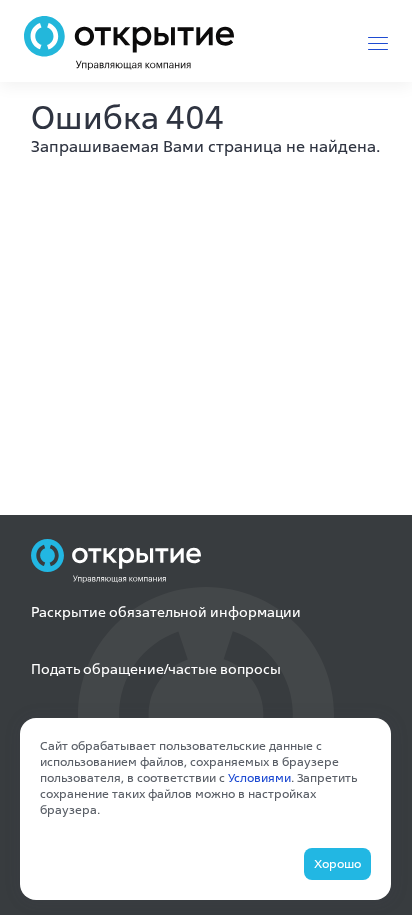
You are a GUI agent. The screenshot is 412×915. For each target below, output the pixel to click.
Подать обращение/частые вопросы (156, 669)
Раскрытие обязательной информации (166, 612)
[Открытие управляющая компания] (129, 43)
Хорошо (337, 863)
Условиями (259, 777)
